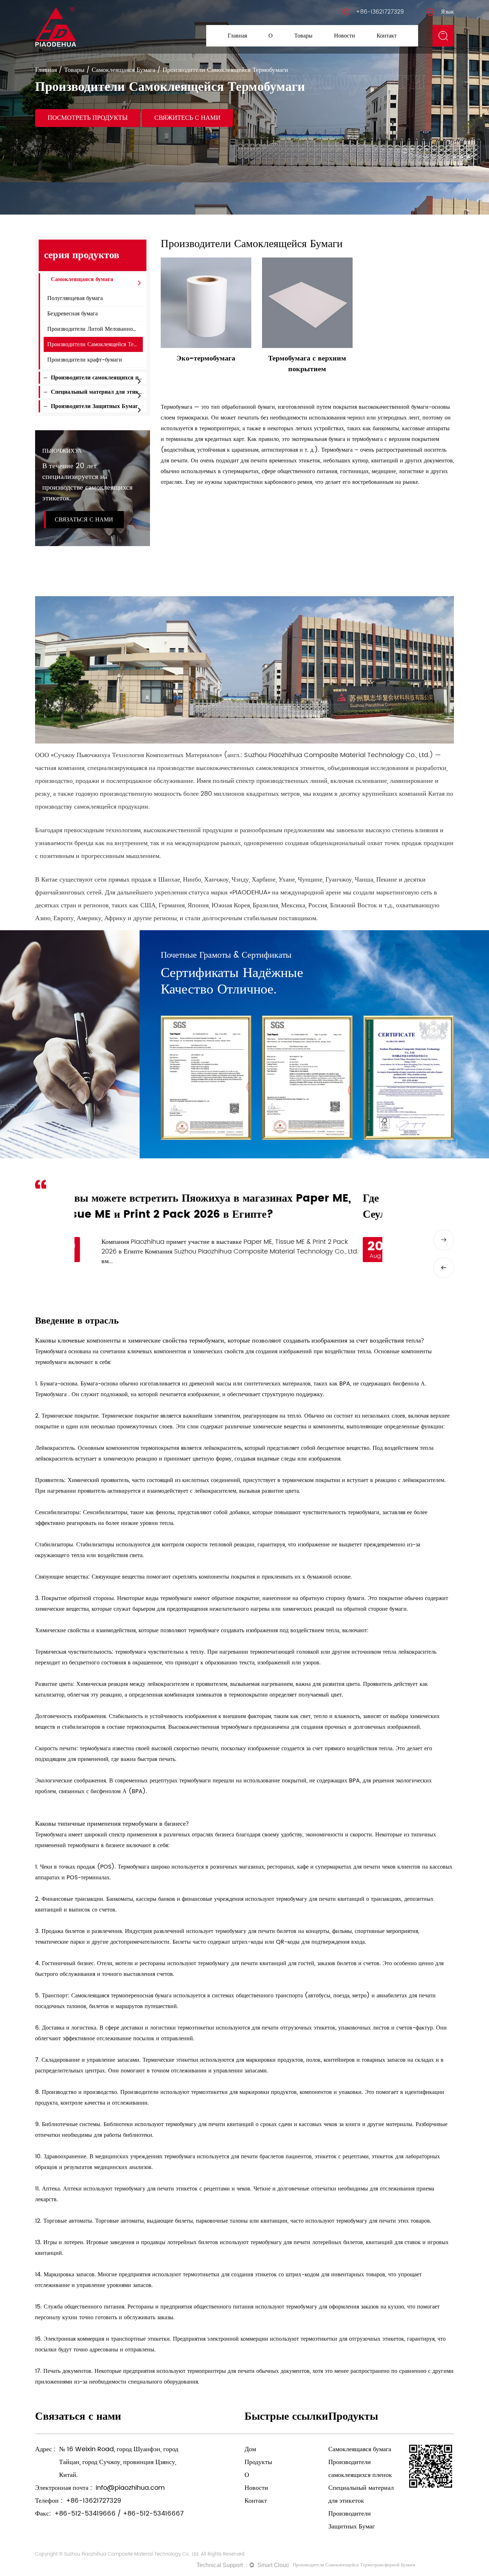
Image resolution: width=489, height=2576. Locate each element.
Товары (303, 36)
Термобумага (52, 1394)
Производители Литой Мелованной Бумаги (101, 329)
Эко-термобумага (206, 359)
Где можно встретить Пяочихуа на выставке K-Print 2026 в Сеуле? (224, 1207)
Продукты (258, 2462)
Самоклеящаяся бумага (124, 70)
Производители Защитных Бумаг (328, 43)
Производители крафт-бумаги (85, 360)
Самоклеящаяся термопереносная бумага (122, 1996)
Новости (345, 36)
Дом (250, 2449)
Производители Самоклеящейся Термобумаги (104, 344)
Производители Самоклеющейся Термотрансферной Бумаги (354, 2565)
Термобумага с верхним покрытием (307, 364)
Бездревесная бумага (72, 314)
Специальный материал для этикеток (100, 392)
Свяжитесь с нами (187, 118)
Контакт (387, 36)
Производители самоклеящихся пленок (102, 378)
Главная (237, 36)
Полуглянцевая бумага (75, 298)
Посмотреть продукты (88, 118)
